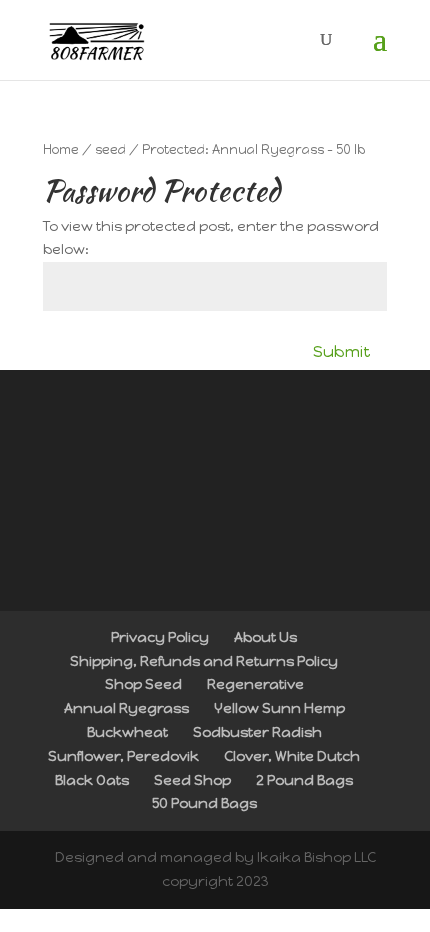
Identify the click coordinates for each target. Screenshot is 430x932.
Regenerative (255, 684)
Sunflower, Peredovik (123, 756)
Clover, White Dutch (292, 756)
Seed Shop (192, 780)
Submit (342, 351)
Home (61, 149)
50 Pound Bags (204, 803)
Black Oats (92, 780)
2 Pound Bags (304, 780)
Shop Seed (143, 684)
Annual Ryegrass (126, 708)
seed (110, 149)
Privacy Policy (160, 637)
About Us (265, 637)
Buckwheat (127, 732)
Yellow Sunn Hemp (279, 708)
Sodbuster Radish (257, 732)
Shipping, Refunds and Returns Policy (204, 661)
